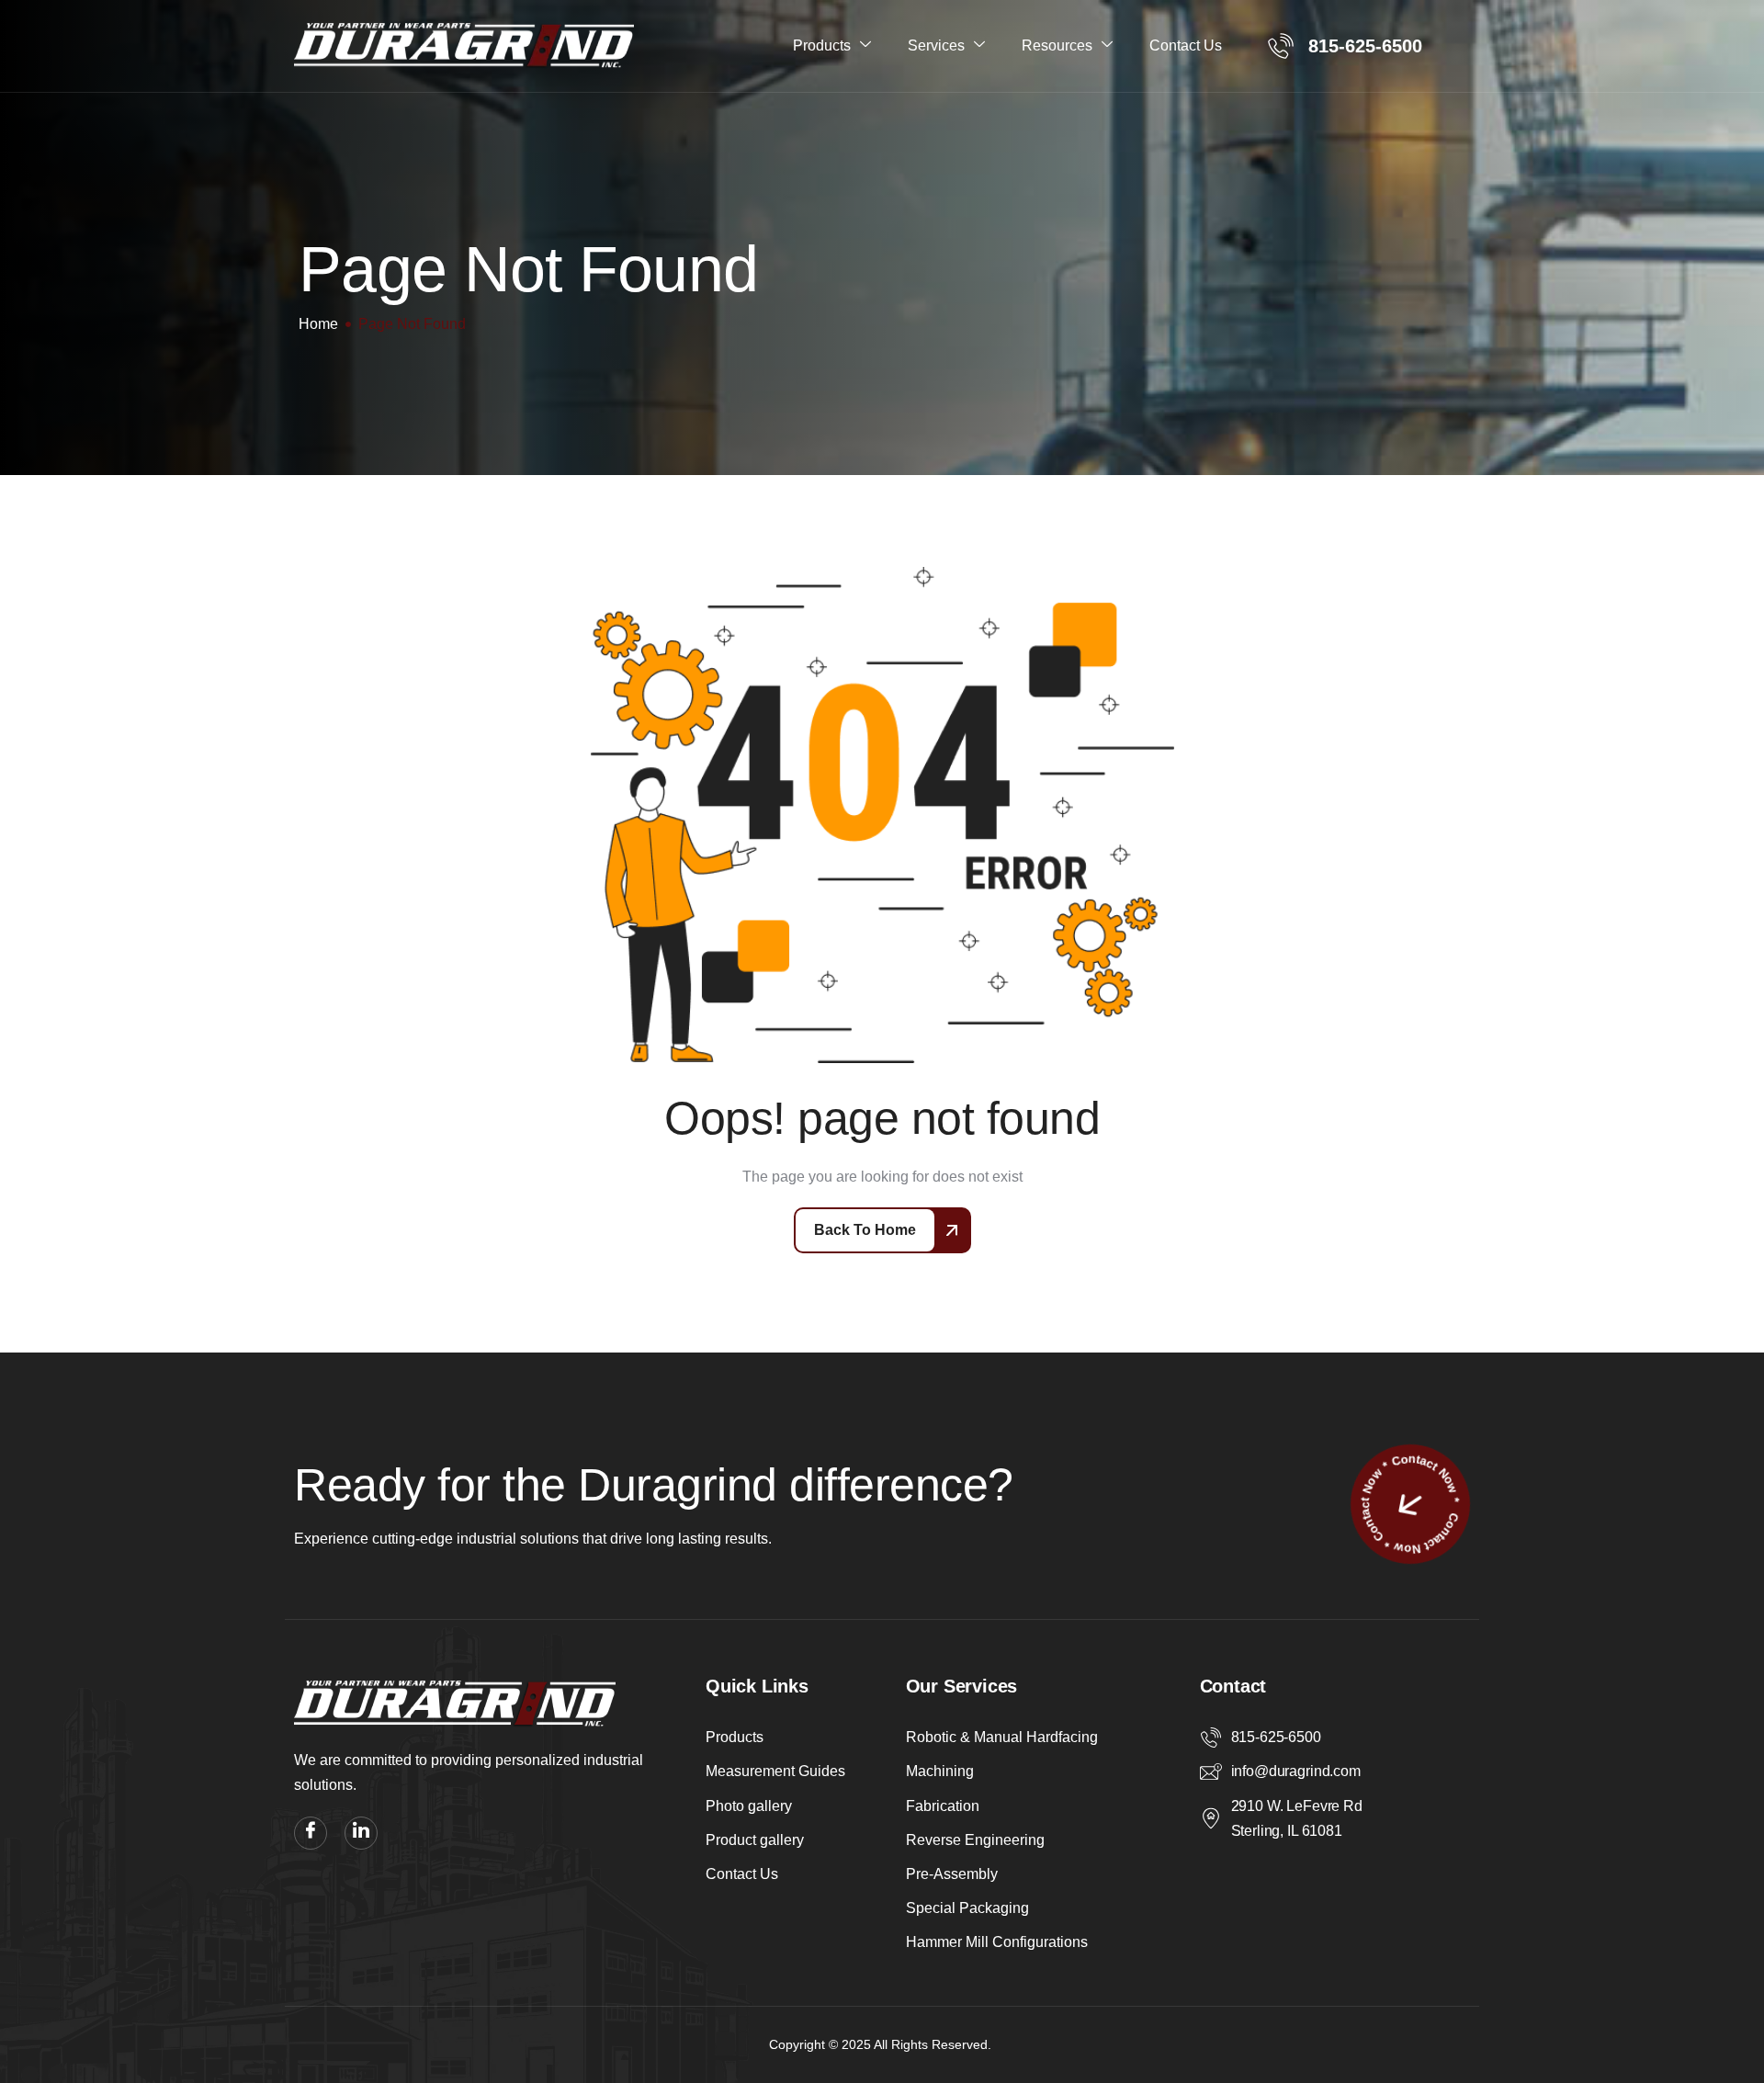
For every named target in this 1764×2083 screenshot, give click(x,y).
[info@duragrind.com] (1211, 1772)
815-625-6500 (1276, 1737)
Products (822, 45)
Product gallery (755, 1840)
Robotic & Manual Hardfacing (1002, 1737)
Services (936, 45)
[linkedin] (361, 1833)
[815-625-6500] (1211, 1738)
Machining (940, 1771)
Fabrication (943, 1806)
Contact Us (1186, 45)
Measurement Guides (775, 1771)
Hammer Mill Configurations (997, 1942)
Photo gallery (749, 1806)
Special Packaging (967, 1908)
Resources (1057, 45)
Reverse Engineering (975, 1840)
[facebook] (311, 1833)
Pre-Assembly (952, 1874)
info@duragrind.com (1296, 1771)
